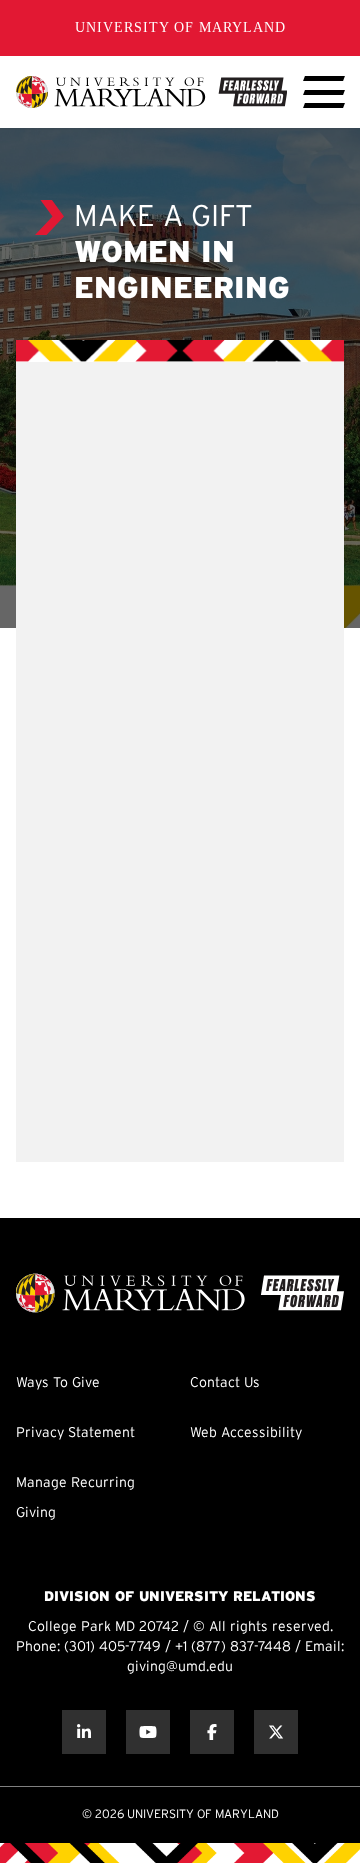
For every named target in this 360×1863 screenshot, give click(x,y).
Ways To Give (58, 1383)
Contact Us (225, 1383)
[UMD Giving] (151, 92)
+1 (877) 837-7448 (233, 1647)
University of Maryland (180, 27)
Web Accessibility (246, 1433)
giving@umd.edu (180, 1667)
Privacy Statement (75, 1433)
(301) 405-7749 (112, 1647)
